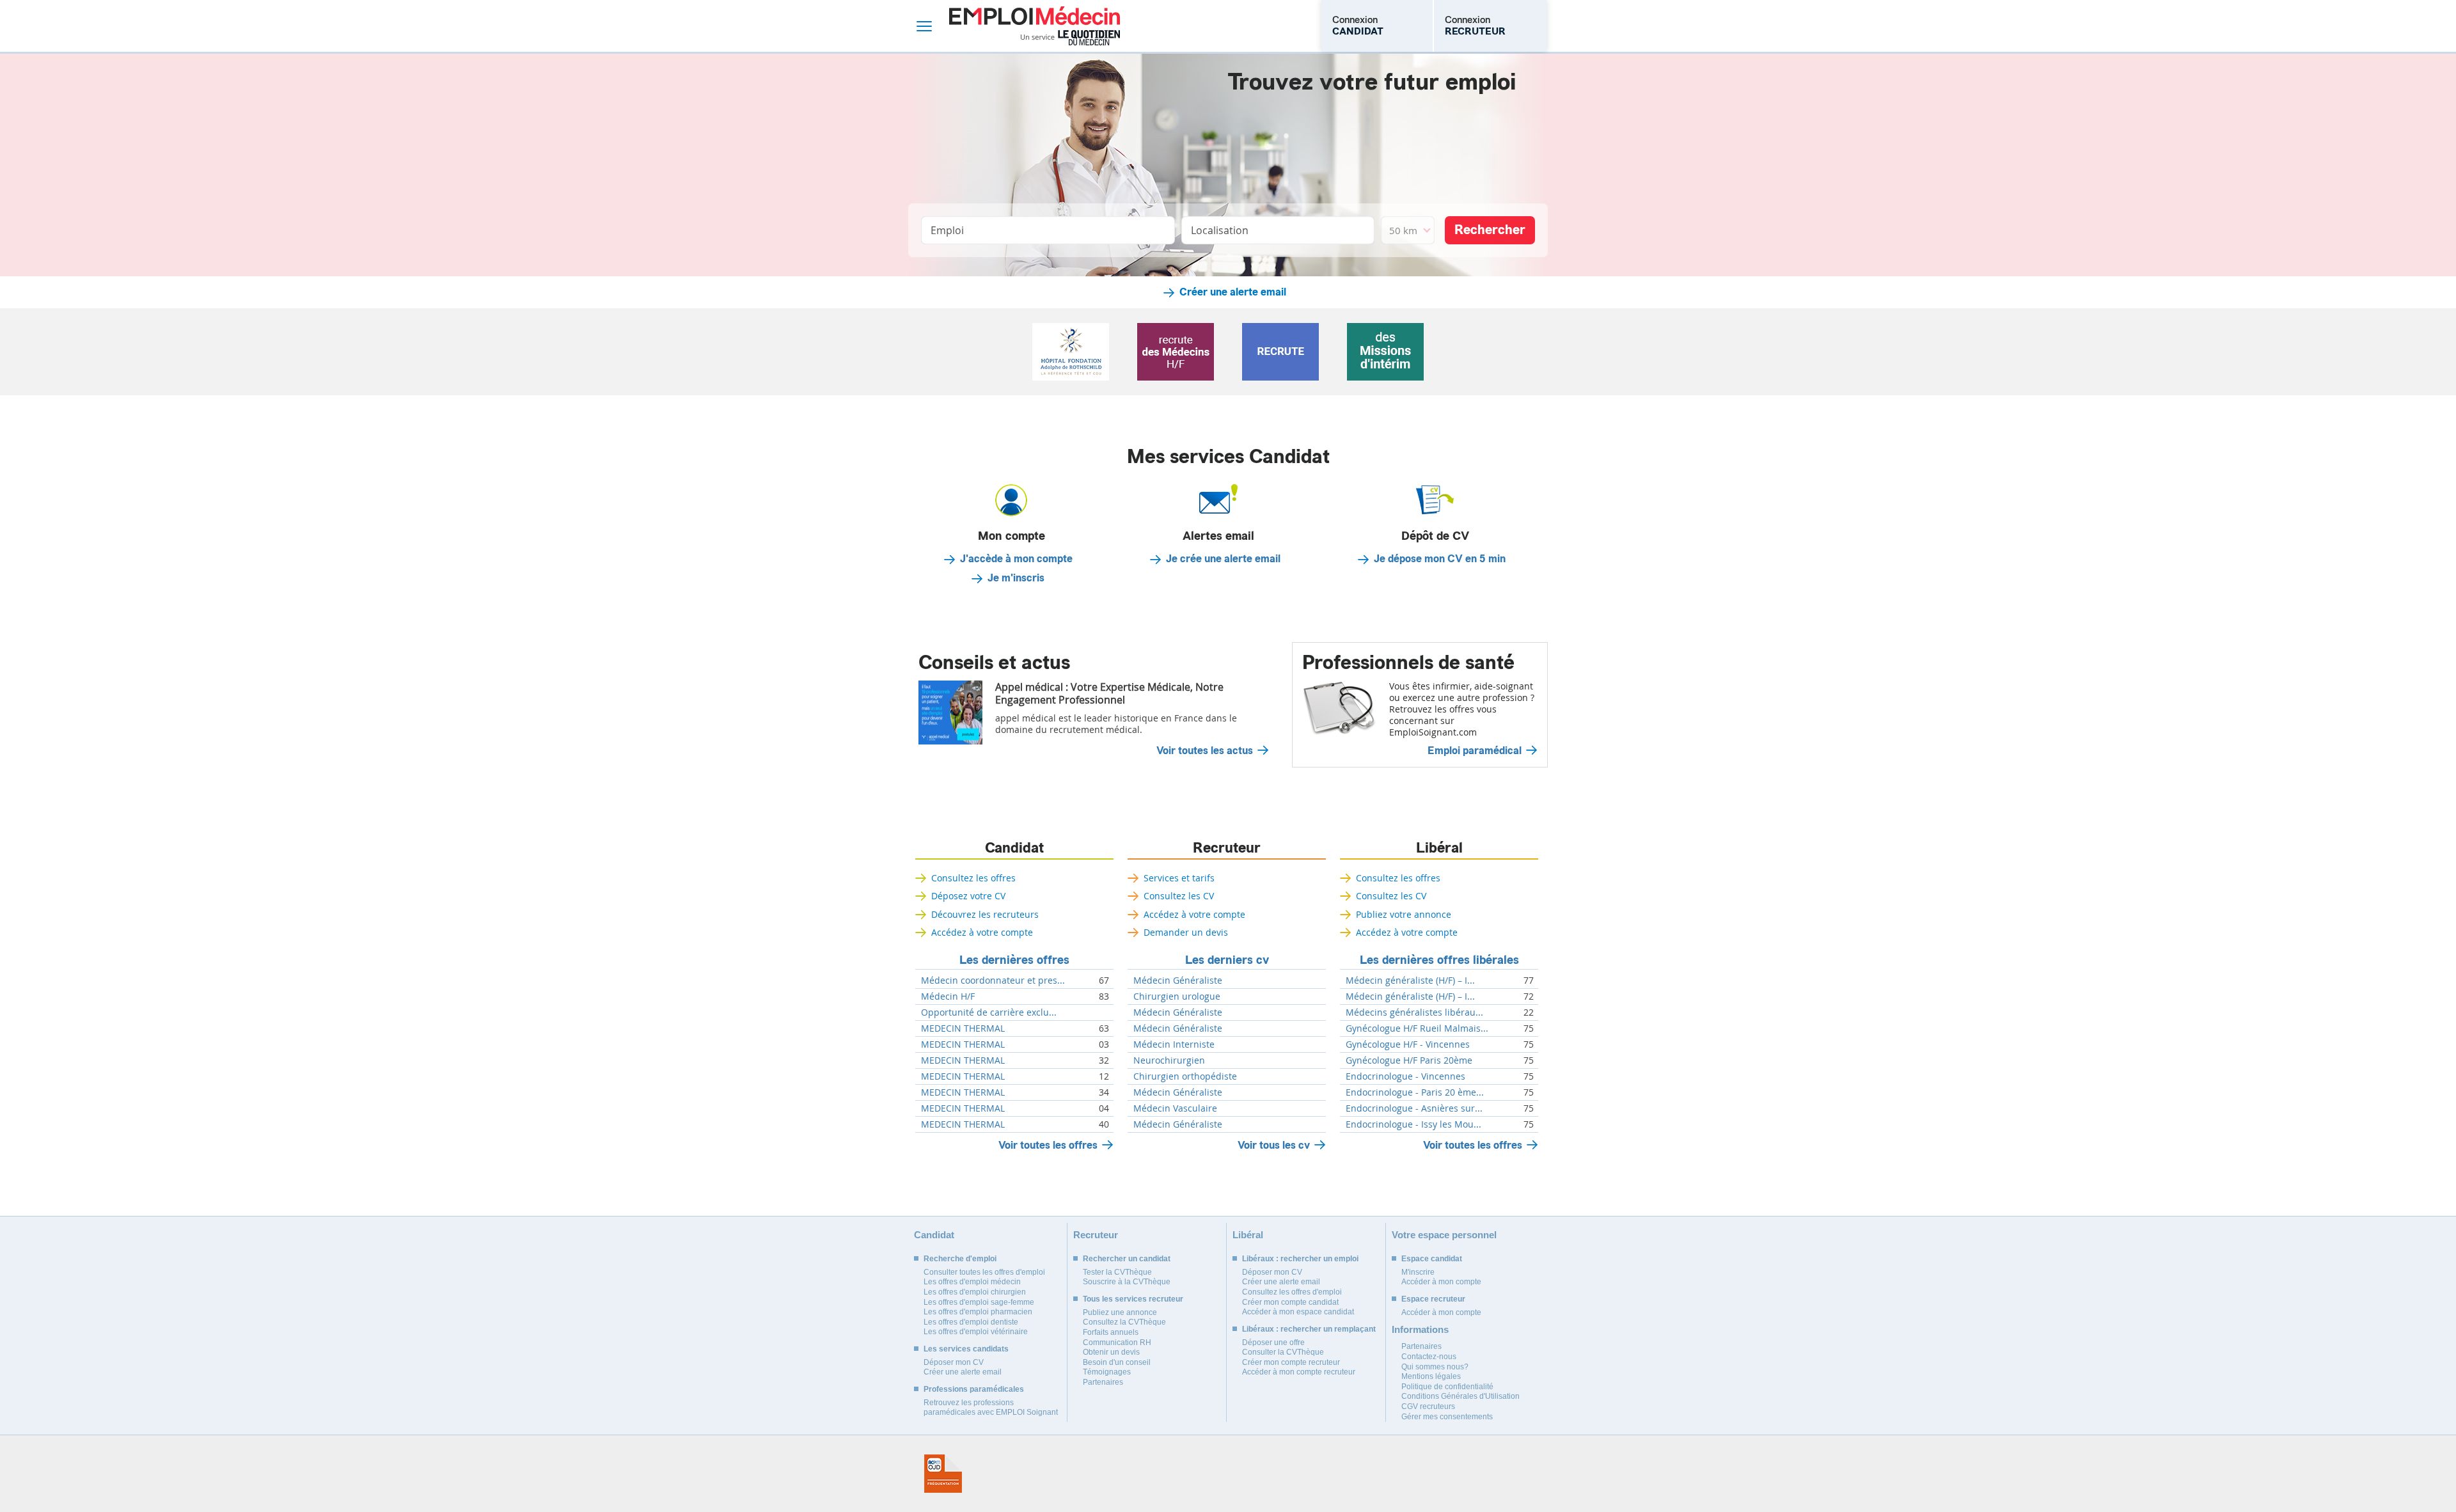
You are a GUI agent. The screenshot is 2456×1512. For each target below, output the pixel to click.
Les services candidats (966, 1349)
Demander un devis (1186, 932)
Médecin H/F (948, 996)
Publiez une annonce (1120, 1312)
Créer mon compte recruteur (1291, 1362)
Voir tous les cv (1274, 1145)
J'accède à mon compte (1016, 559)
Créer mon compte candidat (1290, 1302)
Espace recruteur (1433, 1299)
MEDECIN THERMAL (963, 1028)
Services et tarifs (1179, 878)
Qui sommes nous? (1435, 1367)
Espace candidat (1432, 1259)
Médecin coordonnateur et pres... (993, 980)
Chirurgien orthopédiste (1185, 1076)
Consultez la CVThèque (1124, 1322)
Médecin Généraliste (1178, 980)
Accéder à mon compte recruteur (1299, 1372)
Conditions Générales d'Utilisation (1460, 1396)
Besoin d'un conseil (1117, 1362)
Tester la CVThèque (1117, 1272)
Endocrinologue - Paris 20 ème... (1415, 1092)
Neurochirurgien (1169, 1060)
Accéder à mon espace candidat (1298, 1312)
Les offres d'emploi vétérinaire (976, 1332)
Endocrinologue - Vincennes (1405, 1076)
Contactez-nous (1429, 1357)
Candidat (1014, 848)
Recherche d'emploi (960, 1259)
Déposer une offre (1273, 1343)
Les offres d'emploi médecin (972, 1282)
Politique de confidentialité (1447, 1387)
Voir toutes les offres (1048, 1145)
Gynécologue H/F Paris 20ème (1409, 1060)
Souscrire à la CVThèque (1127, 1282)
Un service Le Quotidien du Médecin (1070, 38)
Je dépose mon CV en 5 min (1440, 559)
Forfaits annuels (1111, 1332)
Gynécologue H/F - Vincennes (1408, 1044)
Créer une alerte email (1233, 292)
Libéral (1439, 848)
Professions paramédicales (974, 1389)
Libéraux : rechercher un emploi (1300, 1259)
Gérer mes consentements (1447, 1417)
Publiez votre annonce (1404, 914)
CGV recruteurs (1428, 1406)
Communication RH (1117, 1343)
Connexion (1358, 26)
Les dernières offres (1014, 960)
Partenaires (1103, 1382)
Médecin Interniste (1174, 1044)
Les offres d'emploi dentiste (971, 1322)
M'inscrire (1418, 1272)
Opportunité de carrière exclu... (989, 1012)
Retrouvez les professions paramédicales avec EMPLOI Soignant (991, 1408)
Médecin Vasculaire (1175, 1108)
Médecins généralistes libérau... (1414, 1012)
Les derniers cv (1227, 960)
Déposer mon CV (954, 1362)
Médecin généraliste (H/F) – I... (1410, 980)
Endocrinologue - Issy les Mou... (1413, 1124)
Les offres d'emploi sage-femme (979, 1302)
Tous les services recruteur (1133, 1299)
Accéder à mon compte (1441, 1282)
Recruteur (1227, 848)
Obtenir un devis (1111, 1352)
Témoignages (1107, 1372)
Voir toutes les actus (1205, 751)
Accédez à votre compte (982, 932)
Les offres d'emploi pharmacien (978, 1312)
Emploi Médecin (1035, 26)
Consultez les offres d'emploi (1292, 1292)
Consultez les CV (1179, 896)
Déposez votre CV (968, 896)
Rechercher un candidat (1127, 1259)
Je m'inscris (1016, 578)
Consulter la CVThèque (1283, 1352)
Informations (1420, 1329)
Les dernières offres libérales (1439, 960)
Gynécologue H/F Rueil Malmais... (1417, 1028)
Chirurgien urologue (1177, 996)
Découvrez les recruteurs (985, 914)
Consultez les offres (973, 878)
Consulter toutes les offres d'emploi (984, 1272)
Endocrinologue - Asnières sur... (1414, 1108)
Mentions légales (1431, 1376)
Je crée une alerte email (1223, 559)
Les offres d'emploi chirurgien (975, 1292)
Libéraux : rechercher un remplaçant (1309, 1329)
